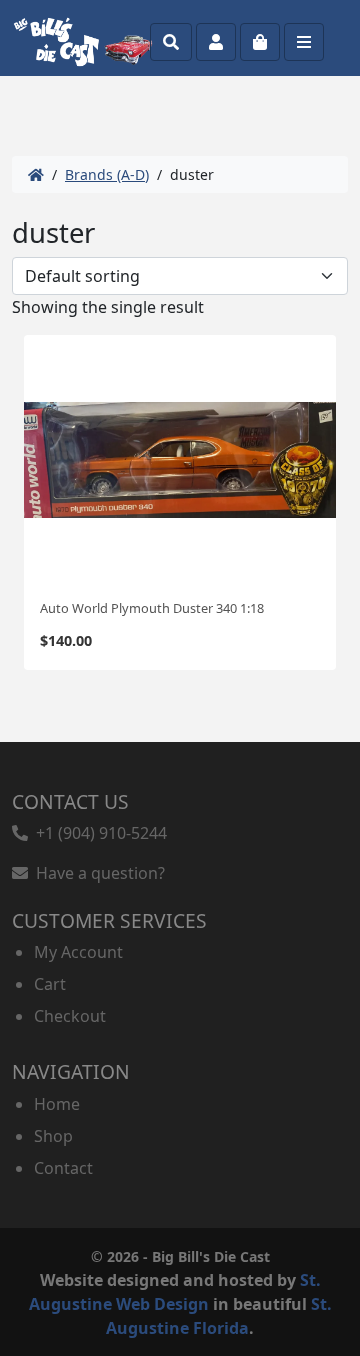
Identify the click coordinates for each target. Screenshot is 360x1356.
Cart (50, 984)
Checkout (70, 1016)
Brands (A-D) (107, 174)
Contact (63, 1168)
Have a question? (96, 873)
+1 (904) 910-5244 (97, 833)
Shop (53, 1136)
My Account (78, 952)
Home (57, 1104)
